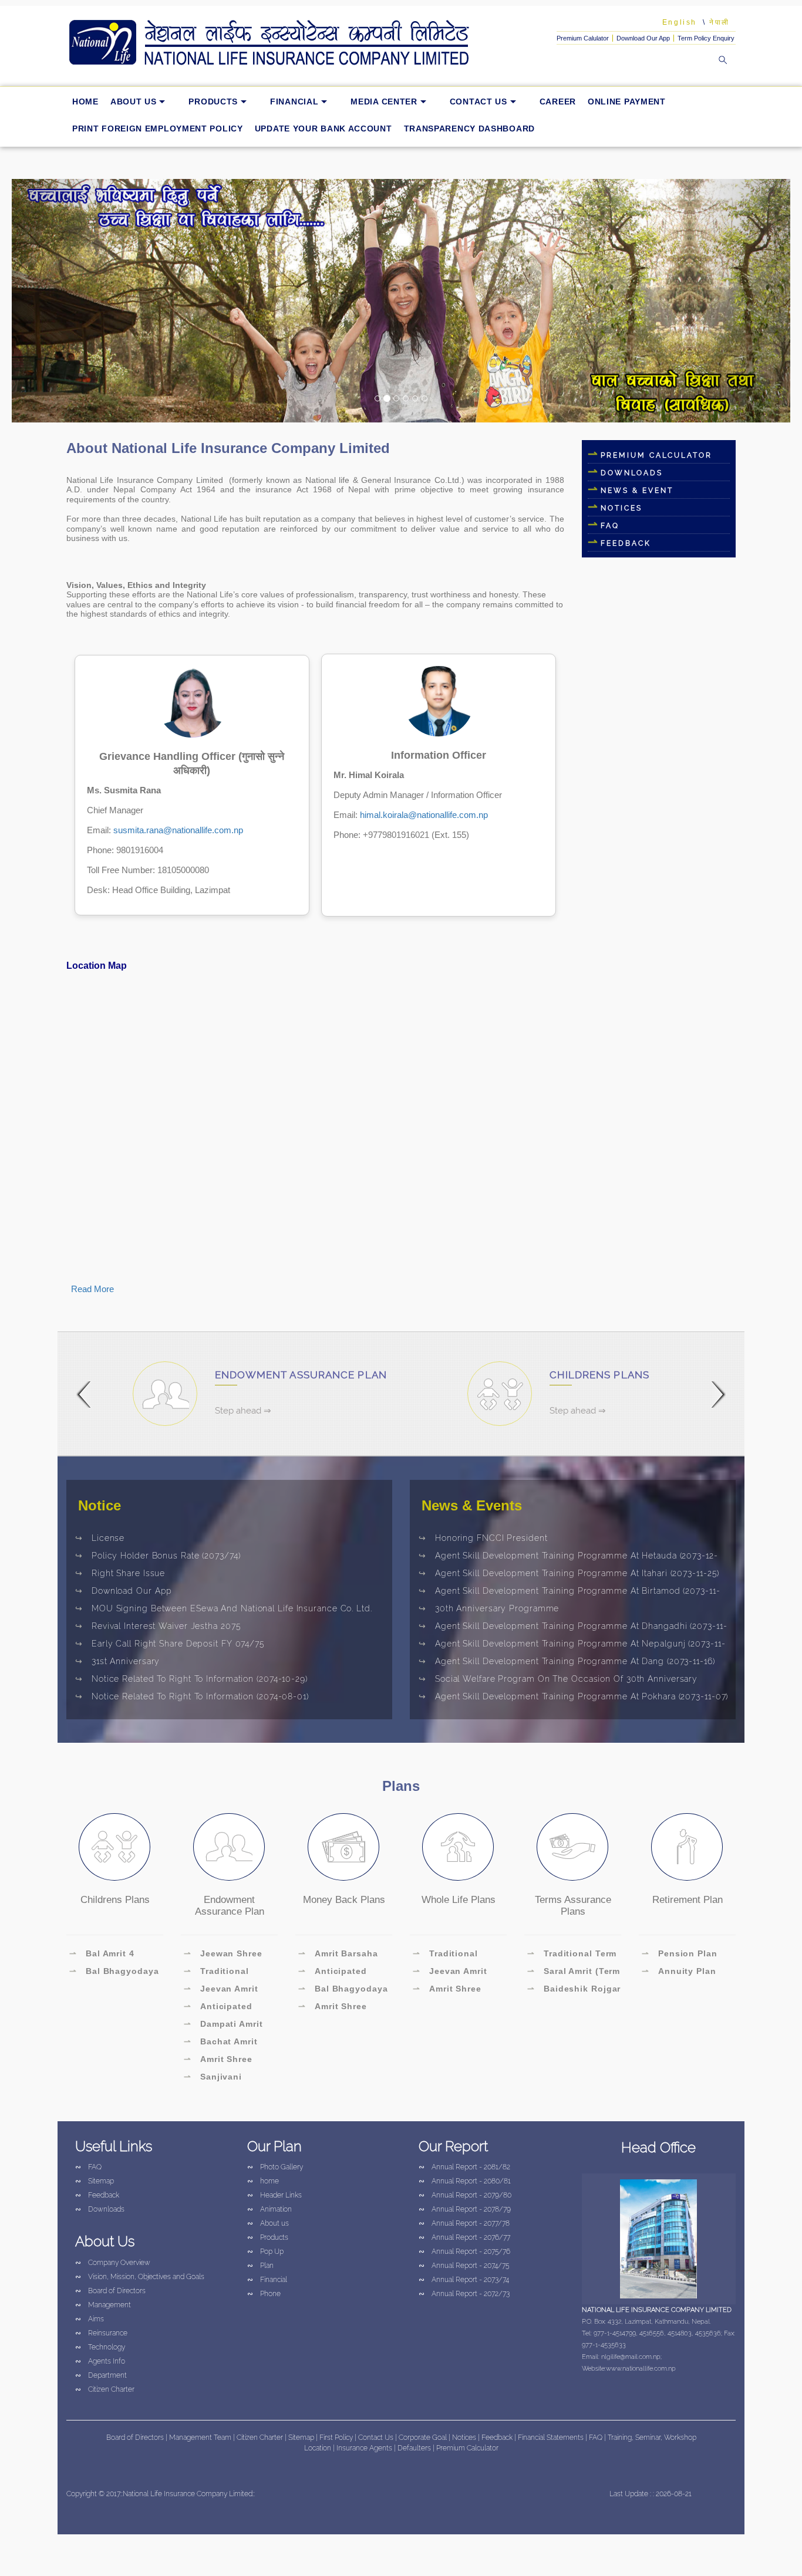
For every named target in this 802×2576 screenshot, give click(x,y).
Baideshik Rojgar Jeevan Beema (574, 1990)
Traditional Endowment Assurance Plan (219, 1973)
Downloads (632, 473)
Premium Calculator (656, 455)
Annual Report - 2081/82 (464, 2167)
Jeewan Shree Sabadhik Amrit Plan (229, 1955)
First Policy (337, 2438)
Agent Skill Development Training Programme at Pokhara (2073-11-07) (573, 1696)
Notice (100, 1505)
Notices (621, 508)
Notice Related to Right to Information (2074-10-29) (191, 1679)
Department (101, 2375)
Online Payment (627, 102)
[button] (70, 300)
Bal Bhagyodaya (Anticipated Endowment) (114, 1973)
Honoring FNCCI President (483, 1538)
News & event (637, 491)
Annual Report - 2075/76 (464, 2252)
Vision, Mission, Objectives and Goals (140, 2277)
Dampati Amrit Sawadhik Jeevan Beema (223, 2026)
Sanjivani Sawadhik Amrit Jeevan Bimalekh (222, 2078)
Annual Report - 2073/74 (464, 2280)
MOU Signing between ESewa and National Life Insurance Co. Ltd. (224, 1608)
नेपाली (720, 22)
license (100, 1538)
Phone (264, 2294)
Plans (401, 1786)
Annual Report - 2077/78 (464, 2223)
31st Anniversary (117, 1661)
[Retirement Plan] (687, 1847)
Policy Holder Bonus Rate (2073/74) (158, 1556)
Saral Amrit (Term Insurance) (574, 1973)
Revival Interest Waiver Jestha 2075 (158, 1626)
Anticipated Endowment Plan (221, 2008)
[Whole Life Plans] (458, 1847)
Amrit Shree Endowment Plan (450, 1990)
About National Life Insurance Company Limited (228, 448)
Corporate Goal (424, 2438)
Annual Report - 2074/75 (464, 2266)
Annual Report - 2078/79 (465, 2209)
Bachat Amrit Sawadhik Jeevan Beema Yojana (223, 2043)
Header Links (274, 2195)
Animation (269, 2209)
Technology (100, 2347)
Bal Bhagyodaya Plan (343, 1990)
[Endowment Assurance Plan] (229, 1847)
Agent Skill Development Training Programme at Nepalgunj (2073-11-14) (572, 1645)
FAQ (610, 526)
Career (558, 102)
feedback (626, 543)
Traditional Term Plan (572, 1955)
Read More (92, 1289)
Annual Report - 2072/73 (464, 2294)
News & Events (472, 1505)
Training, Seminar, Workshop (652, 2438)
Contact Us (478, 102)
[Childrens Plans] (114, 1847)
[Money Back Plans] (343, 1847)
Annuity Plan (679, 1971)
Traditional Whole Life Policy (452, 1955)
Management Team (200, 2438)
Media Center (384, 102)
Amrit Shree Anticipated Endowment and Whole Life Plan (220, 2061)
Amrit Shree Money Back (333, 2008)
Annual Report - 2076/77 (464, 2237)
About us (134, 102)
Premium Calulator (583, 38)
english (680, 22)
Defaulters (415, 2448)
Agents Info (100, 2361)
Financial (294, 102)
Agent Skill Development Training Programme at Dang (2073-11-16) (567, 1661)
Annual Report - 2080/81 (465, 2181)
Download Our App (643, 38)
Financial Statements (551, 2438)
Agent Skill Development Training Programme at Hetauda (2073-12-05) (568, 1557)
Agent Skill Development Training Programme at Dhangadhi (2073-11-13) (573, 1628)
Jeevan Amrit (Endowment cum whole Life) (452, 1973)
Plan (260, 2266)
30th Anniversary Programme (489, 1608)
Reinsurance (101, 2333)
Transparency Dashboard (469, 129)
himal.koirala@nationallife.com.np (424, 815)
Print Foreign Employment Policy (158, 129)
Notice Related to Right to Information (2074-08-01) (192, 1696)
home (85, 102)
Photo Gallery (275, 2167)
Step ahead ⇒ (243, 1411)
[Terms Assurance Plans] (572, 1847)
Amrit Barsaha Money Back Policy (341, 1955)
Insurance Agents (365, 2448)
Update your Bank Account (324, 129)
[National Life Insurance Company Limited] (287, 43)
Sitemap (95, 2181)
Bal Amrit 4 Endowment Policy (111, 1955)
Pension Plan (680, 1953)
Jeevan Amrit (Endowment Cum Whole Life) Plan (223, 1990)
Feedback (97, 2195)
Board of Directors (110, 2291)
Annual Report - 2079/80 (465, 2195)
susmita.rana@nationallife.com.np (178, 830)
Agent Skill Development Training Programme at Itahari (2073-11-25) (569, 1573)
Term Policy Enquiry (706, 38)
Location (319, 2448)
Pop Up (265, 2252)
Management (103, 2305)
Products (213, 102)
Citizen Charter (105, 2389)
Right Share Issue (120, 1573)
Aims (90, 2319)
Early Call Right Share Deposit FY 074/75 (170, 1644)
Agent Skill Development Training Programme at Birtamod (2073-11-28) (570, 1593)
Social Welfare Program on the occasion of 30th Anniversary (558, 1679)
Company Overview (113, 2263)
